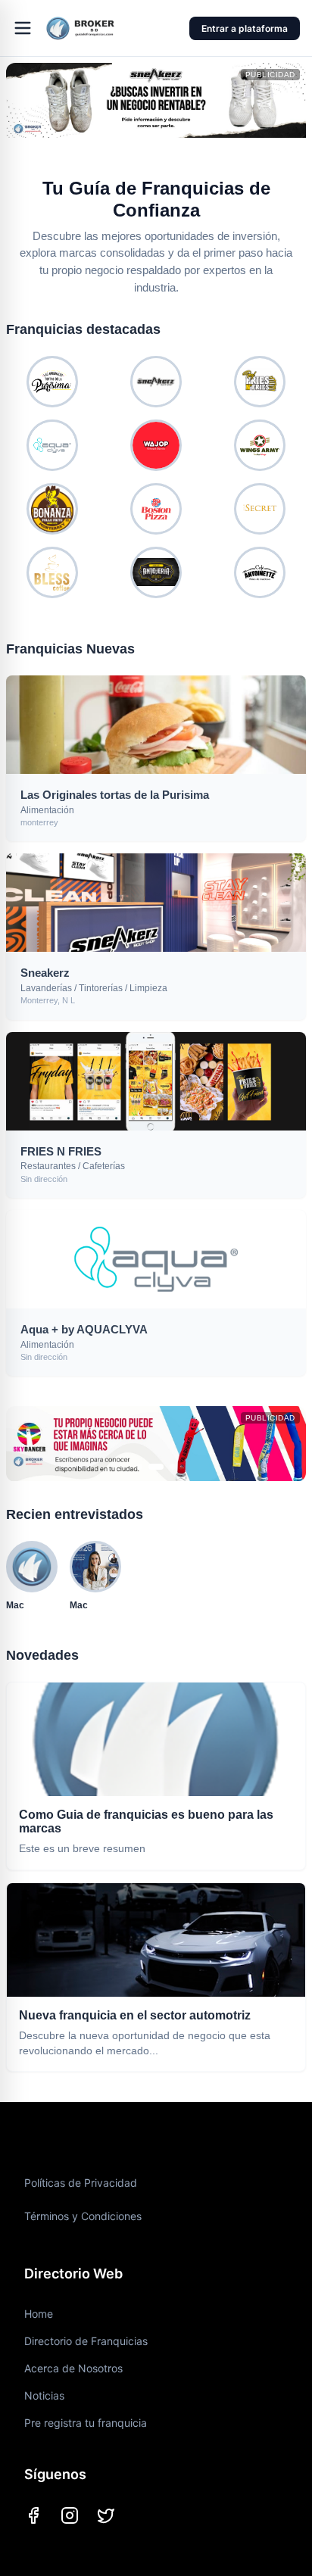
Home (39, 2314)
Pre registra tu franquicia (86, 2423)
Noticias (44, 2395)
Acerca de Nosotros (73, 2368)
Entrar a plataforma (245, 28)
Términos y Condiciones (83, 2216)
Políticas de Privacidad (81, 2183)
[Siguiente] (288, 108)
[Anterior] (24, 108)
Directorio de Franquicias (86, 2341)
